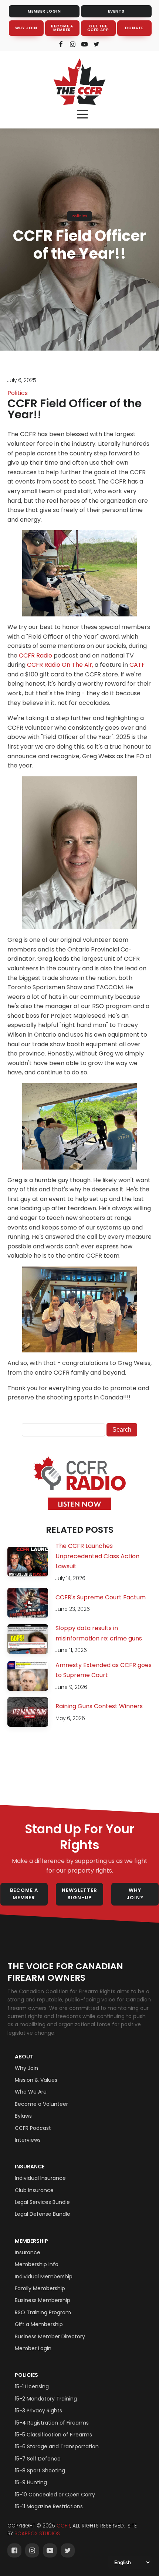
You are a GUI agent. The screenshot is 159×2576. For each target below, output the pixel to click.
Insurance (30, 2167)
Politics (79, 216)
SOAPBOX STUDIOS (37, 2534)
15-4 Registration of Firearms (52, 2423)
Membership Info (37, 2264)
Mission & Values (36, 2080)
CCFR (63, 2526)
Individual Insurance (40, 2178)
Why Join (26, 2068)
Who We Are (31, 2092)
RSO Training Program (43, 2312)
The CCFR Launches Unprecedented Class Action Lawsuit (97, 1556)
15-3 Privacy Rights (38, 2411)
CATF (137, 665)
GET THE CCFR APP (98, 28)
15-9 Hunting (31, 2482)
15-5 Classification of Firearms (53, 2435)
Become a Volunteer (41, 2104)
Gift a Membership (39, 2324)
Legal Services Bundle (42, 2202)
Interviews (28, 2140)
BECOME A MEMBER (62, 28)
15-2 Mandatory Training (46, 2399)
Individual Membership (44, 2276)
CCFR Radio (35, 655)
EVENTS (116, 11)
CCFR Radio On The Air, (60, 665)
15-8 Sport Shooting (40, 2470)
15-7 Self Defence (38, 2459)
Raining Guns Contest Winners (99, 1706)
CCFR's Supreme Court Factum (101, 1597)
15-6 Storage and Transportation (57, 2446)
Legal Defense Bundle (43, 2214)
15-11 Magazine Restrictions (49, 2506)
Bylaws (23, 2116)
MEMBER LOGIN (44, 11)
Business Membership (43, 2300)
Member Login (33, 2348)
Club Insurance (34, 2190)
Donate (134, 28)
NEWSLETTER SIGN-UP (79, 1894)
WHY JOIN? (135, 1894)
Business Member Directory (50, 2336)
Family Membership (40, 2288)
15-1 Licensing (32, 2386)
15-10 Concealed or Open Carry (55, 2495)
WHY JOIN (26, 28)
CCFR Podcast (33, 2128)
